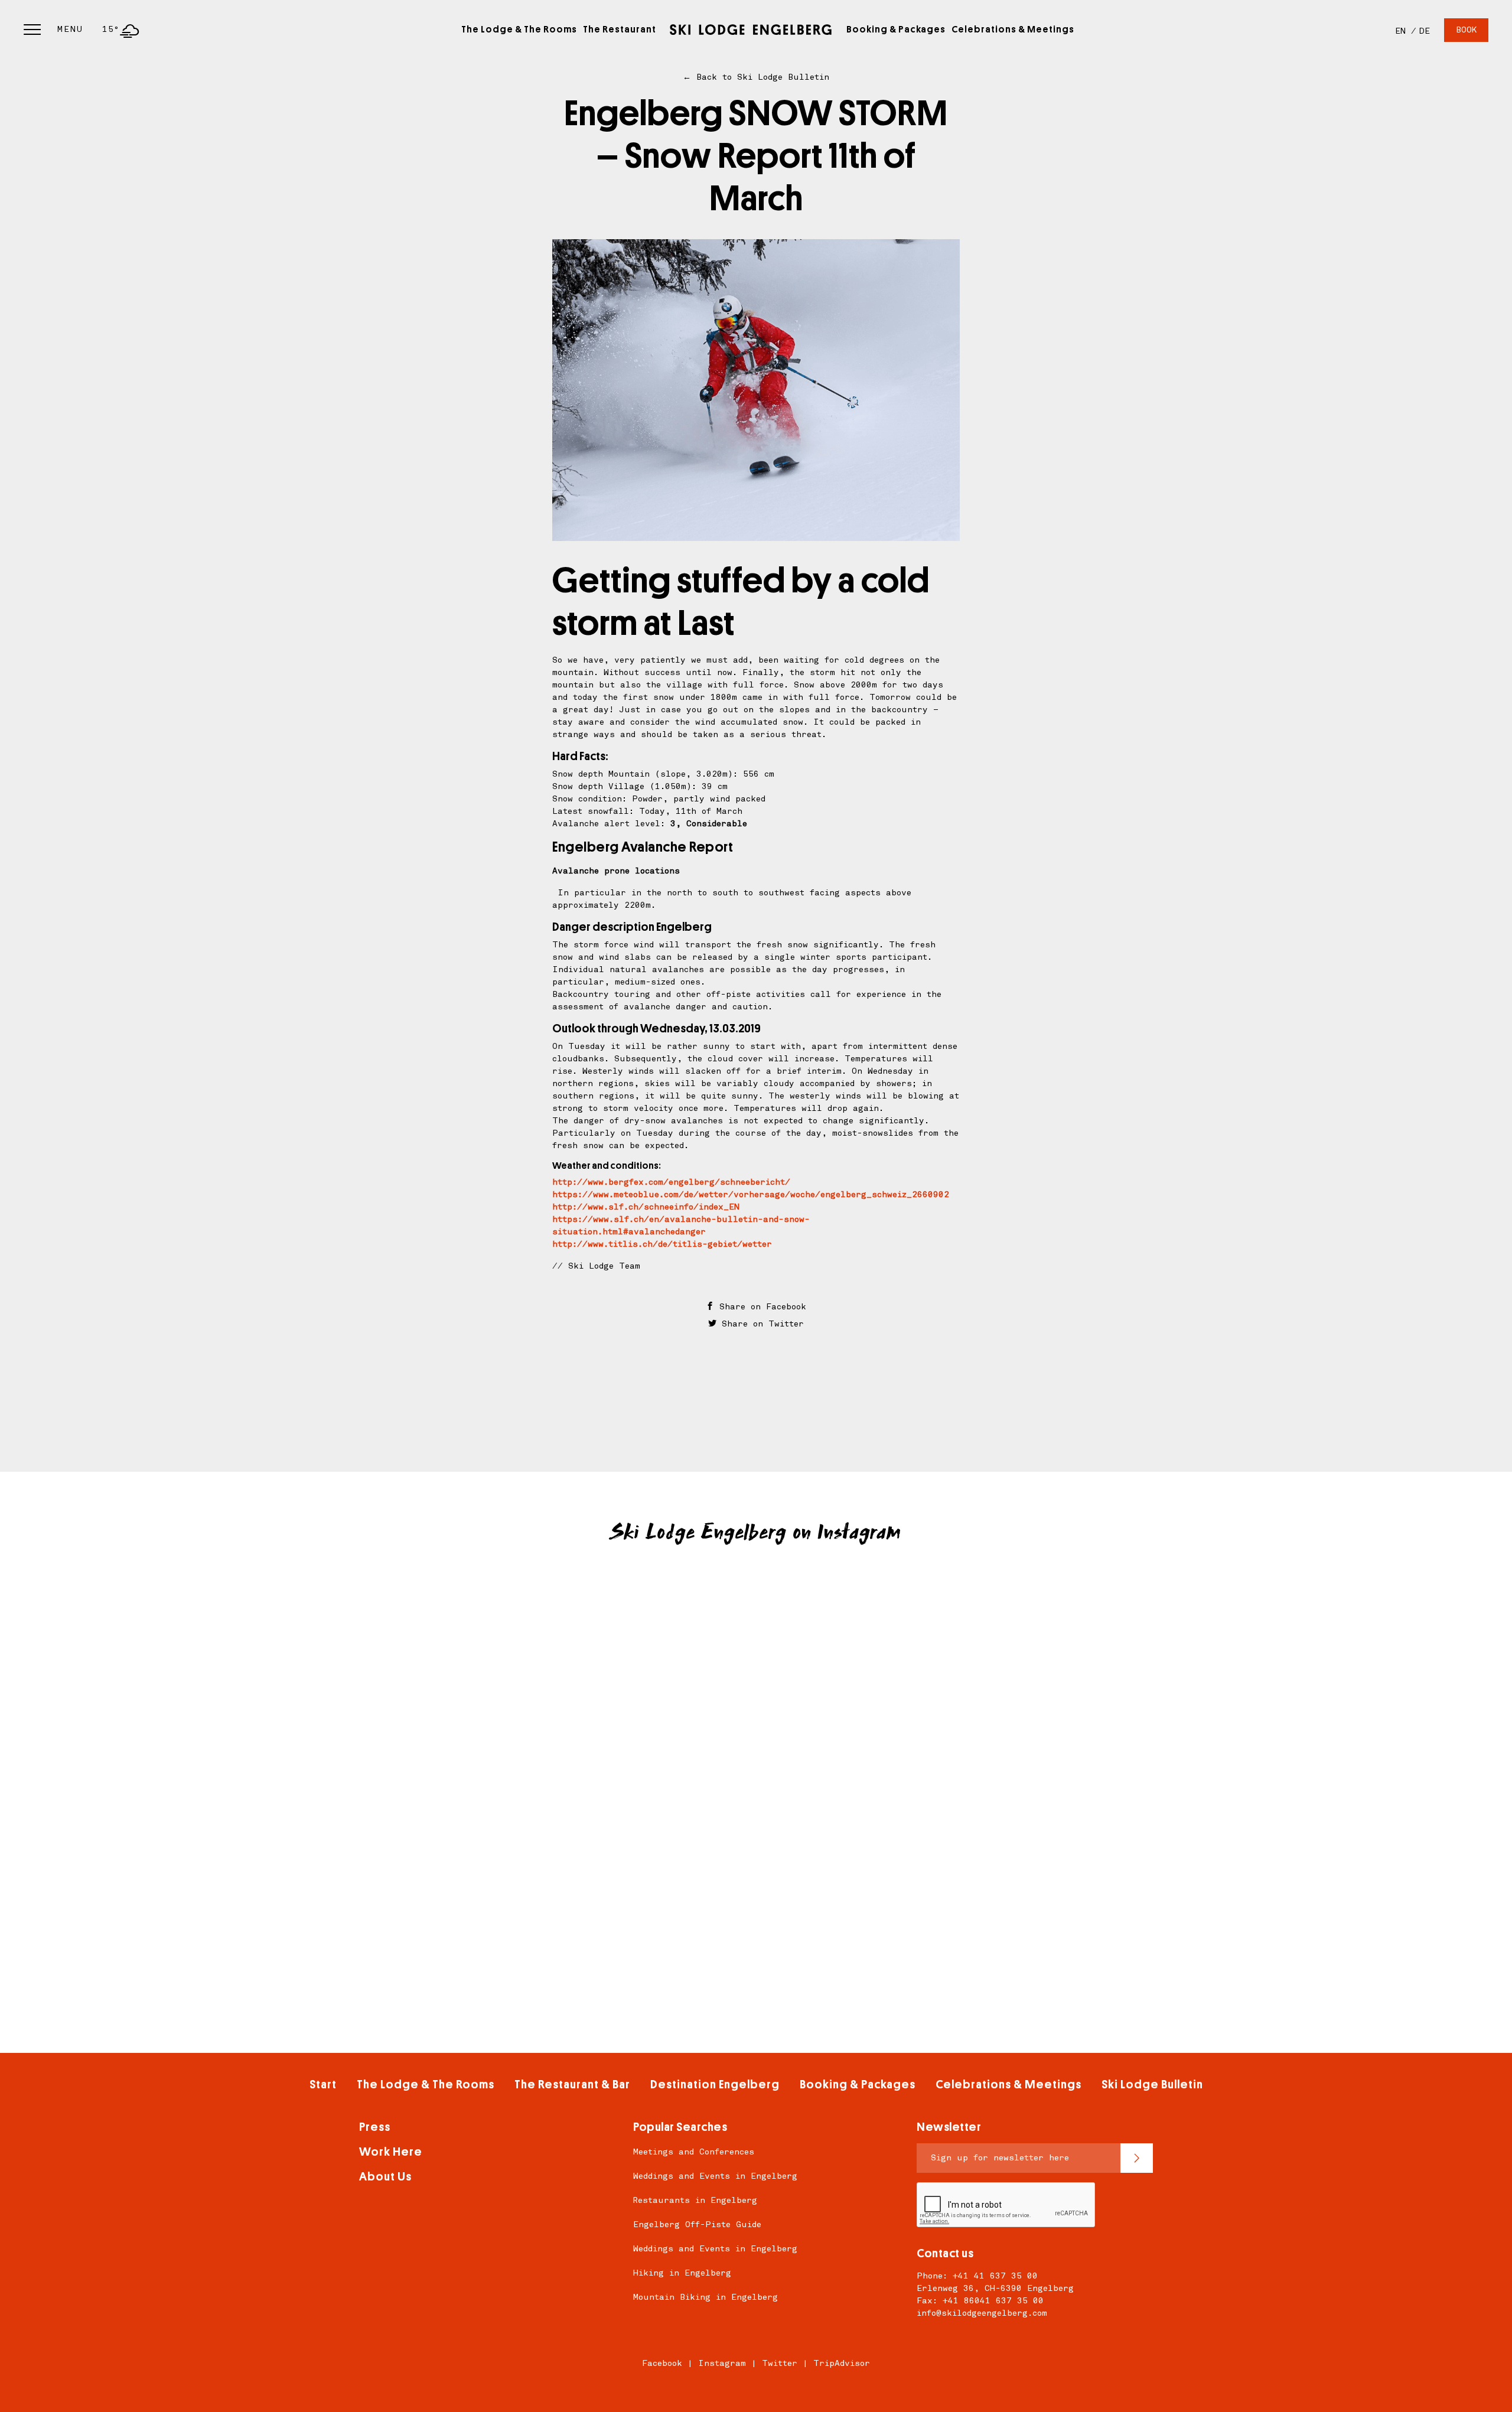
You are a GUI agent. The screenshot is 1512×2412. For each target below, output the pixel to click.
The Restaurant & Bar (572, 2085)
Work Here (391, 2152)
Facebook (662, 2363)
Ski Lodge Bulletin (1152, 2085)
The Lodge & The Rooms (519, 30)
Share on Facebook (760, 1307)
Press (375, 2127)
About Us (385, 2177)
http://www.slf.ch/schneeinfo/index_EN (646, 1207)
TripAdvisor (842, 2363)
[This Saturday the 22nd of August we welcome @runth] (537, 1634)
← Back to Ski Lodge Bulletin (756, 77)
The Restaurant (620, 30)
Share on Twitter (760, 1324)
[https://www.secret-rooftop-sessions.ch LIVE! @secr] (975, 1757)
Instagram (722, 2363)
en (1400, 31)
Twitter (780, 2363)
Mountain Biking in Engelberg (706, 2297)
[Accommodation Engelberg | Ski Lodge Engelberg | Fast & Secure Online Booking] (751, 30)
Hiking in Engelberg (682, 2273)
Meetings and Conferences (694, 2152)
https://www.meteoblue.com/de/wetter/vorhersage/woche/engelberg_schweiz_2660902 (751, 1194)
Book (1466, 30)
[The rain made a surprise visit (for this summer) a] (756, 1634)
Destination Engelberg (715, 2085)
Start (323, 2085)
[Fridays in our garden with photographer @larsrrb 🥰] (537, 1757)
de (1425, 31)
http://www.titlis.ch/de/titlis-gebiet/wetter (662, 1244)
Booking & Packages (896, 30)
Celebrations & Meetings (1013, 30)
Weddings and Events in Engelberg (715, 2176)
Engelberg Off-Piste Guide (697, 2224)
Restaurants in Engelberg (695, 2200)
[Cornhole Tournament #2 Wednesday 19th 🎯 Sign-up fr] (975, 1634)
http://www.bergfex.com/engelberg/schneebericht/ (671, 1182)
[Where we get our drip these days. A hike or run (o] (756, 1757)
